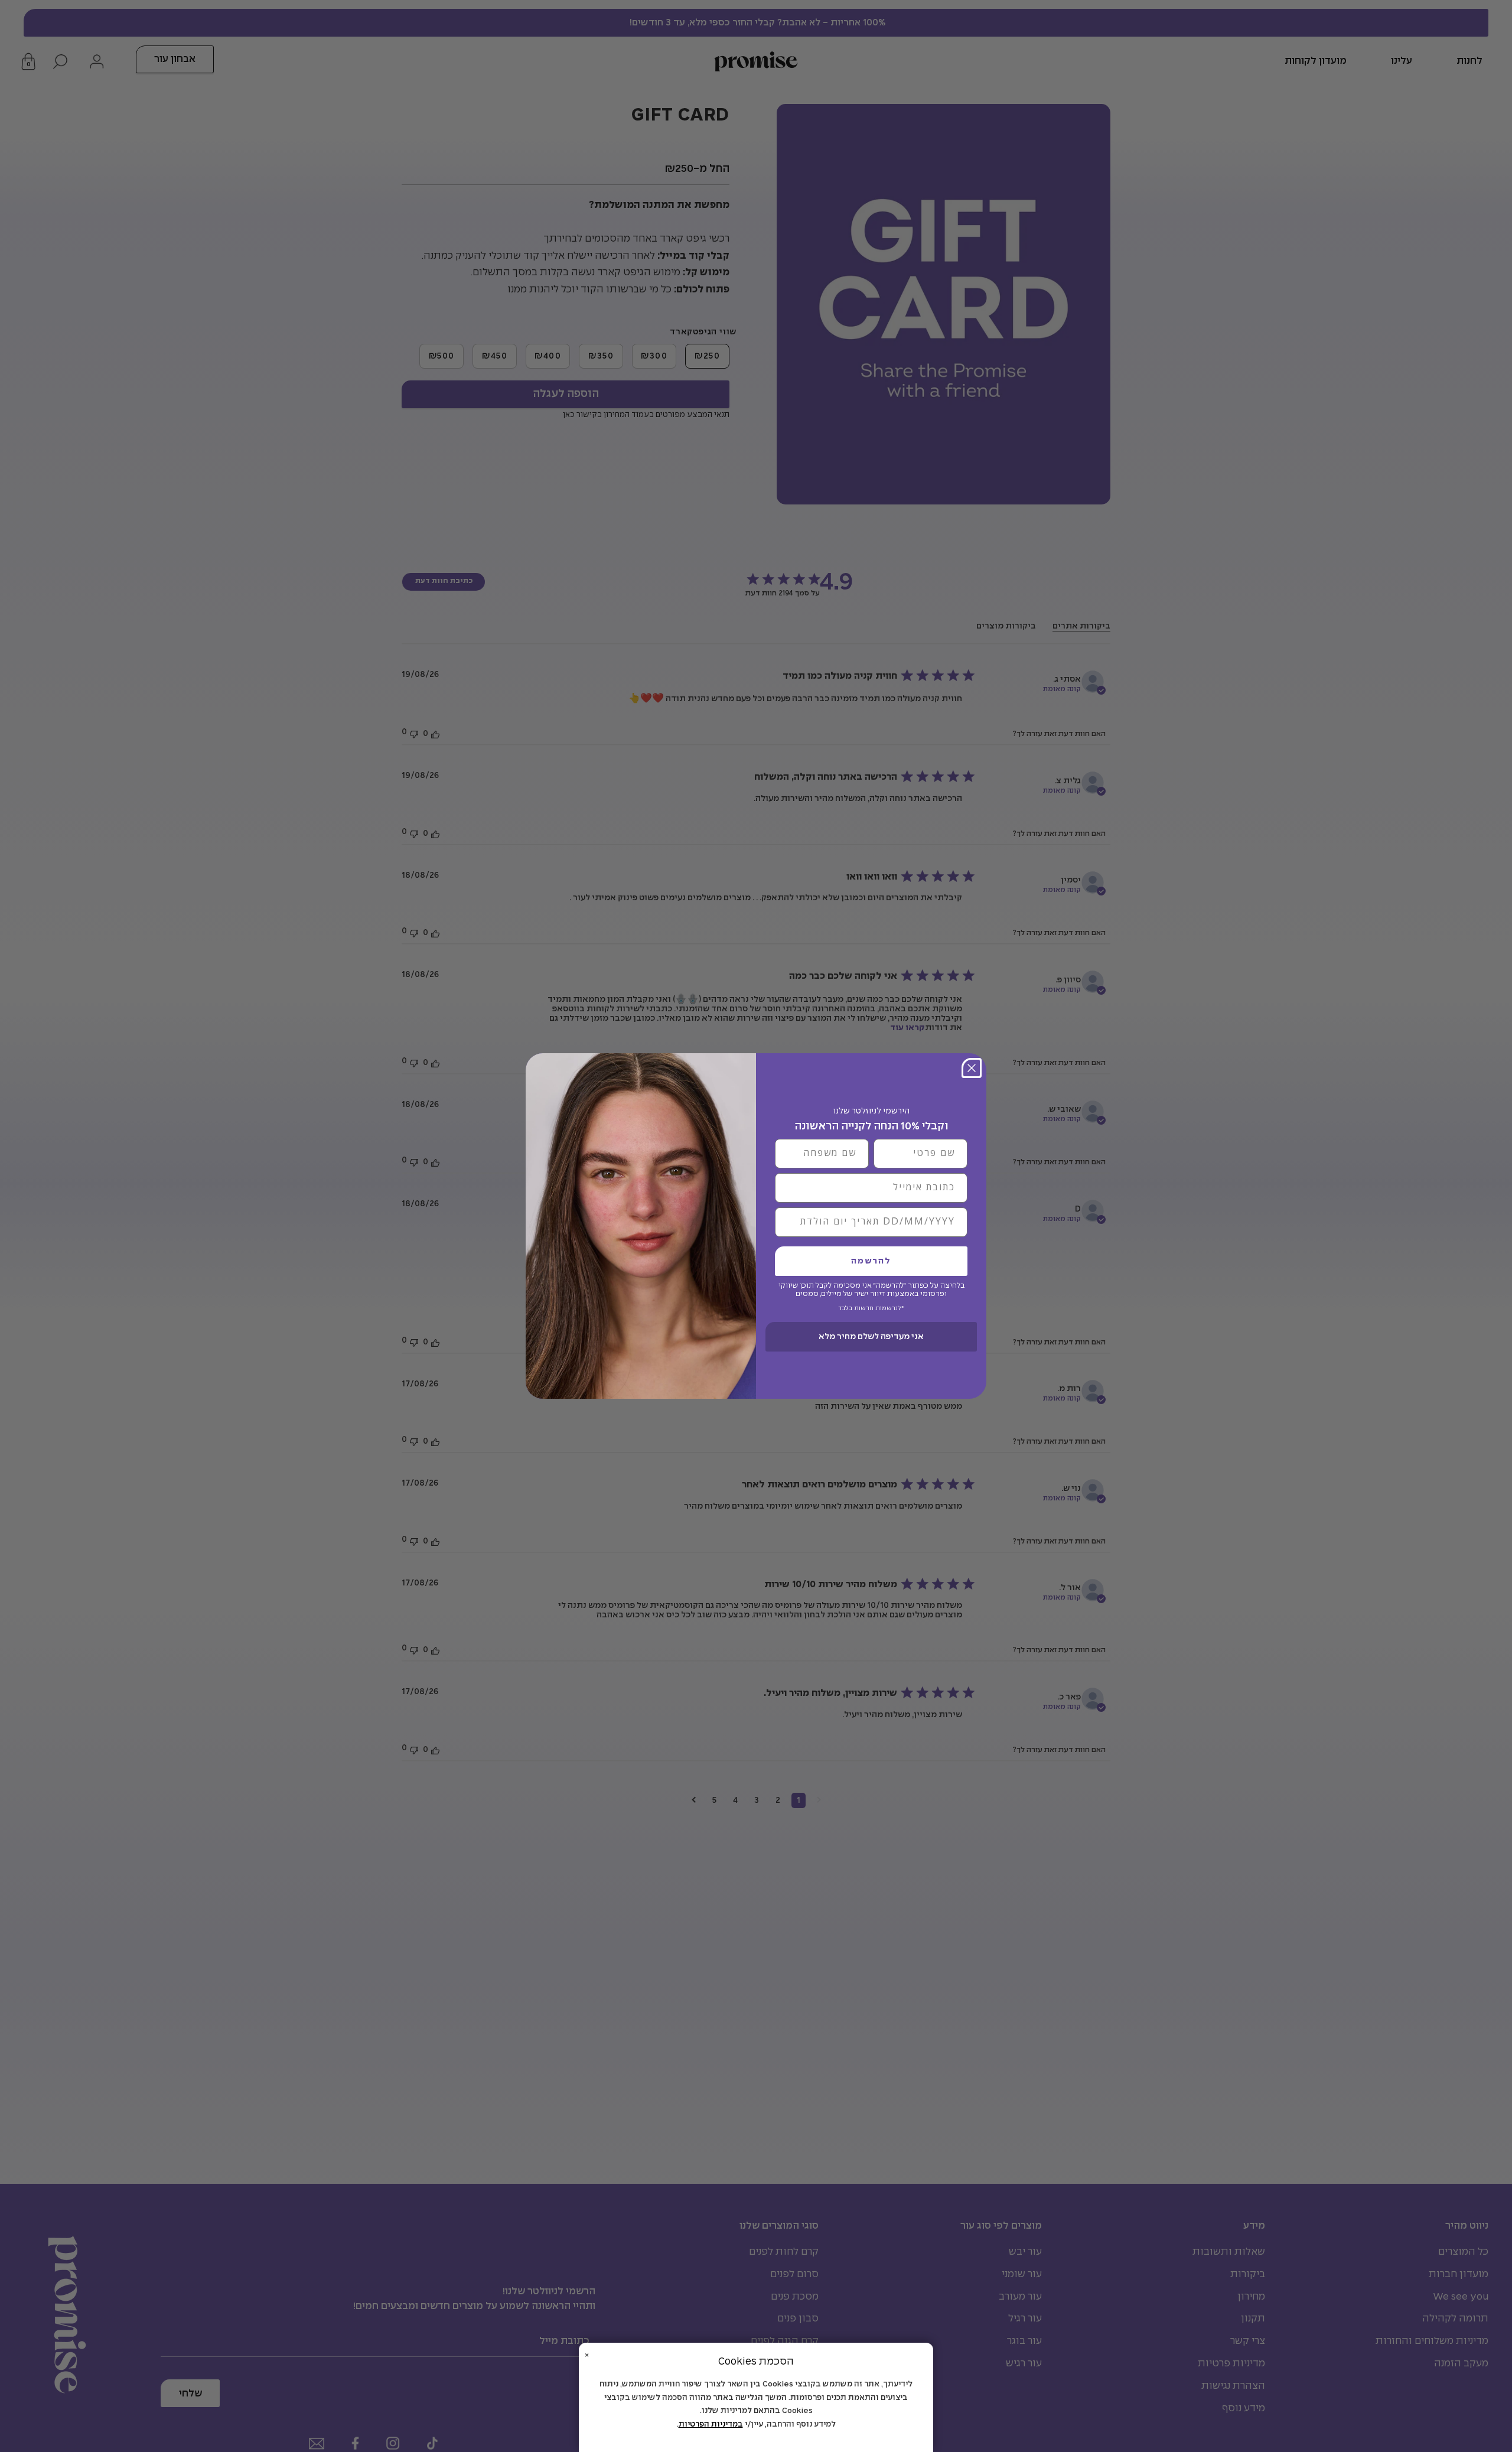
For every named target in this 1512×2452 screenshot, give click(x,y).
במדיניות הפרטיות (711, 2425)
